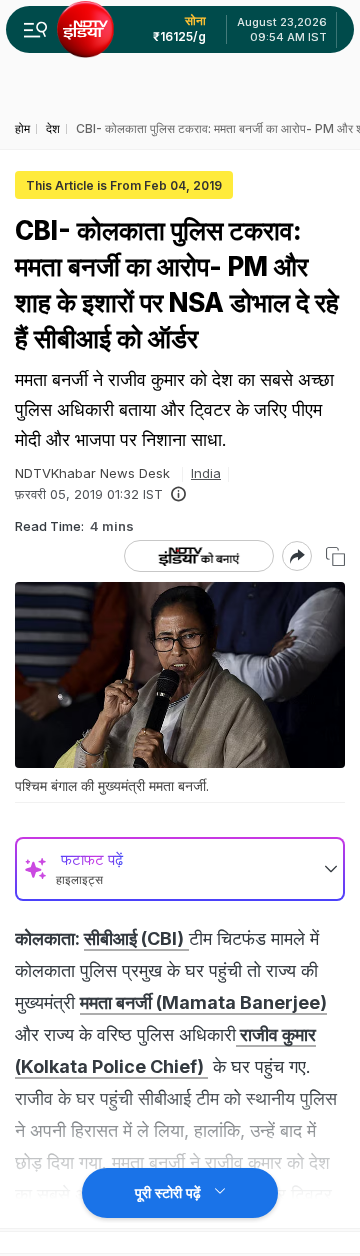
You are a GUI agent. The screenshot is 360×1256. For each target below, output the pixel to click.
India (206, 473)
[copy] (335, 556)
